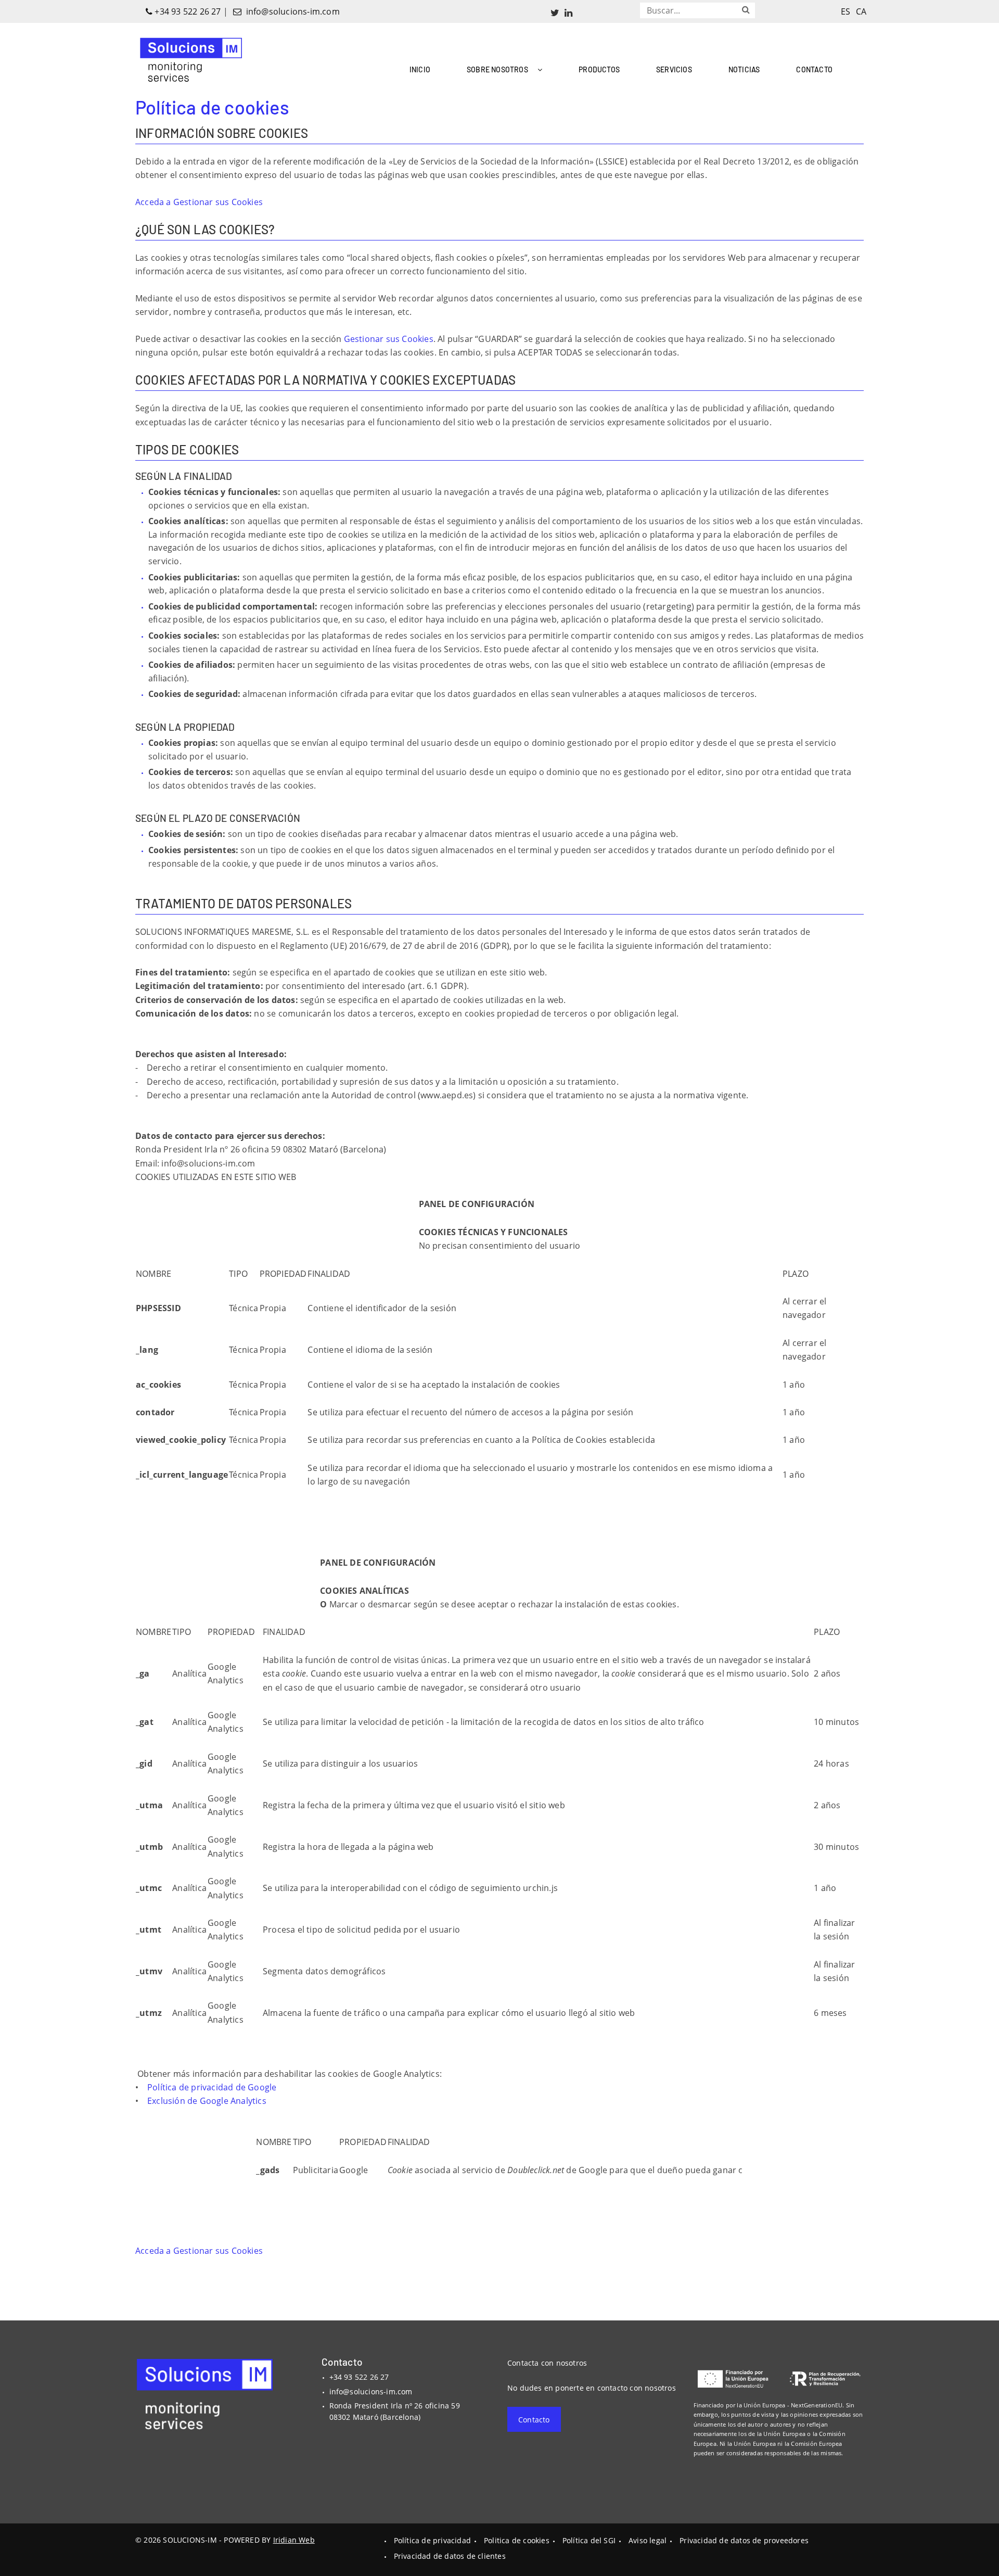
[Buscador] (746, 9)
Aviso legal (648, 2540)
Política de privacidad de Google (212, 2087)
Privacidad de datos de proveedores (744, 2540)
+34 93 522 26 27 (187, 11)
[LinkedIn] (568, 12)
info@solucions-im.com (291, 11)
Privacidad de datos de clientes (450, 2556)
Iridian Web (294, 2540)
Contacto (534, 2420)
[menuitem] (420, 67)
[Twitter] (555, 12)
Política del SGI (589, 2540)
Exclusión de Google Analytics (207, 2101)
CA (861, 11)
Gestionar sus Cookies (389, 339)
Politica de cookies (517, 2540)
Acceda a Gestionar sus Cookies (199, 202)
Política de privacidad (432, 2540)
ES (846, 11)
